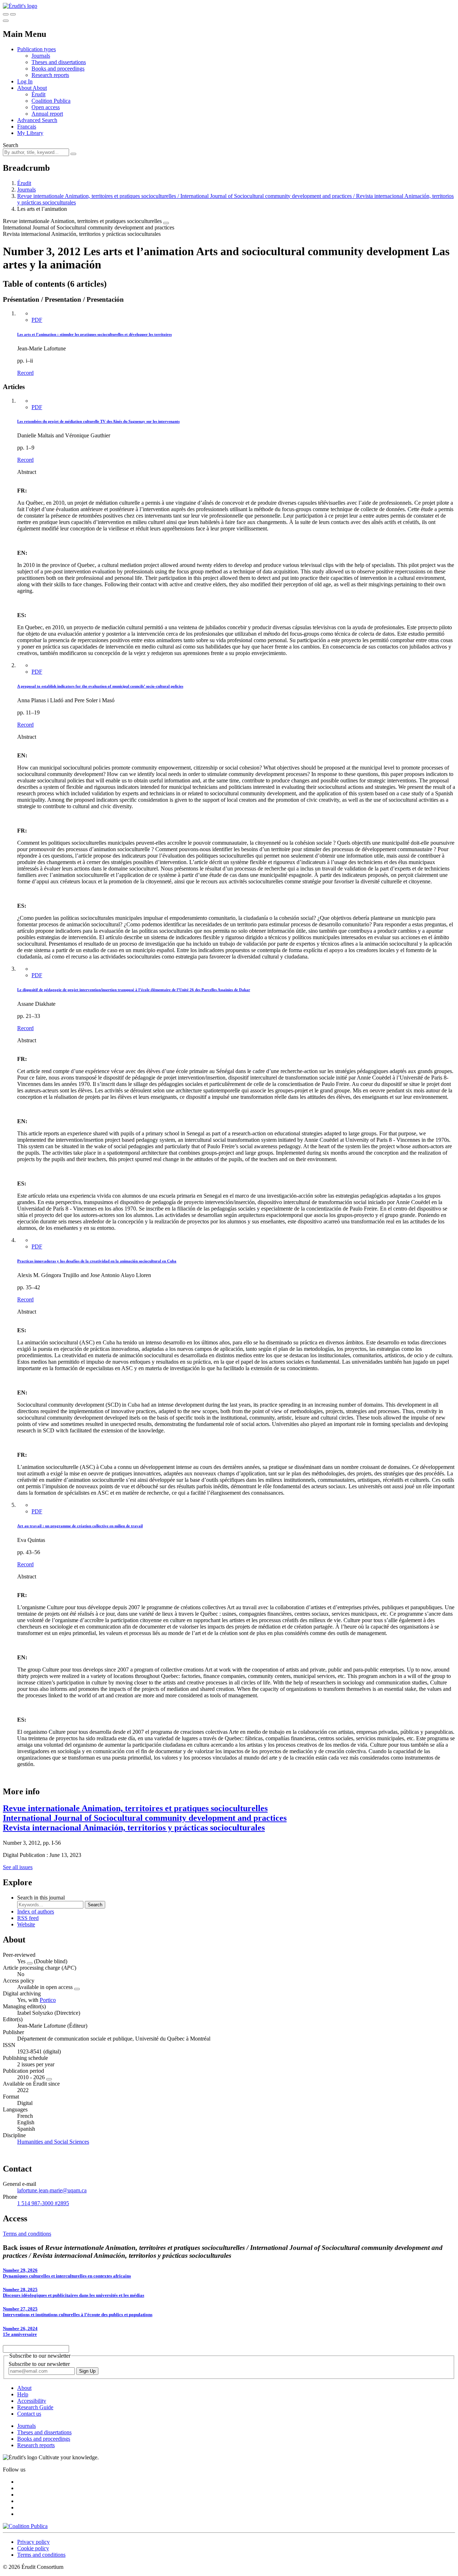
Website (26, 1924)
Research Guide (35, 2407)
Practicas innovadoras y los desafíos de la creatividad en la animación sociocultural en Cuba (97, 1261)
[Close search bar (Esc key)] (13, 14)
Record (25, 373)
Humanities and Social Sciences (53, 2142)
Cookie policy (33, 2548)
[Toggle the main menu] (6, 21)
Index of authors (36, 1912)
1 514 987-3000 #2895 (43, 2203)
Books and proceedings (58, 69)
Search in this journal (41, 1898)
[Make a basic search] (6, 14)
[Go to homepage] (20, 6)
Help (23, 2394)
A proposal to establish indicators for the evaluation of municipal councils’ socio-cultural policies (100, 686)
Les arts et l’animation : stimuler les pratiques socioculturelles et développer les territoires (94, 334)
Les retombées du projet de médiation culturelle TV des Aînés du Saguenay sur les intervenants (98, 421)
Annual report (47, 114)
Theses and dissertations (59, 62)
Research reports (50, 75)
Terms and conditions (27, 2234)
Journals (41, 56)
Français (27, 127)
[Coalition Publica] (25, 2526)
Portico (48, 2000)
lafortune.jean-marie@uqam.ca (52, 2190)
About (40, 88)
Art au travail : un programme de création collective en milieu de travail (80, 1526)
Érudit (38, 94)
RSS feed (28, 1918)
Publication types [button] (36, 49)
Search (11, 145)
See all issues (18, 1867)
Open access (46, 107)
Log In (25, 81)
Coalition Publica (51, 101)
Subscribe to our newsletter (39, 2364)
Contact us (29, 2414)
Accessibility (32, 2401)
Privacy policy (33, 2542)
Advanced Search (37, 120)
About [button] (25, 88)
